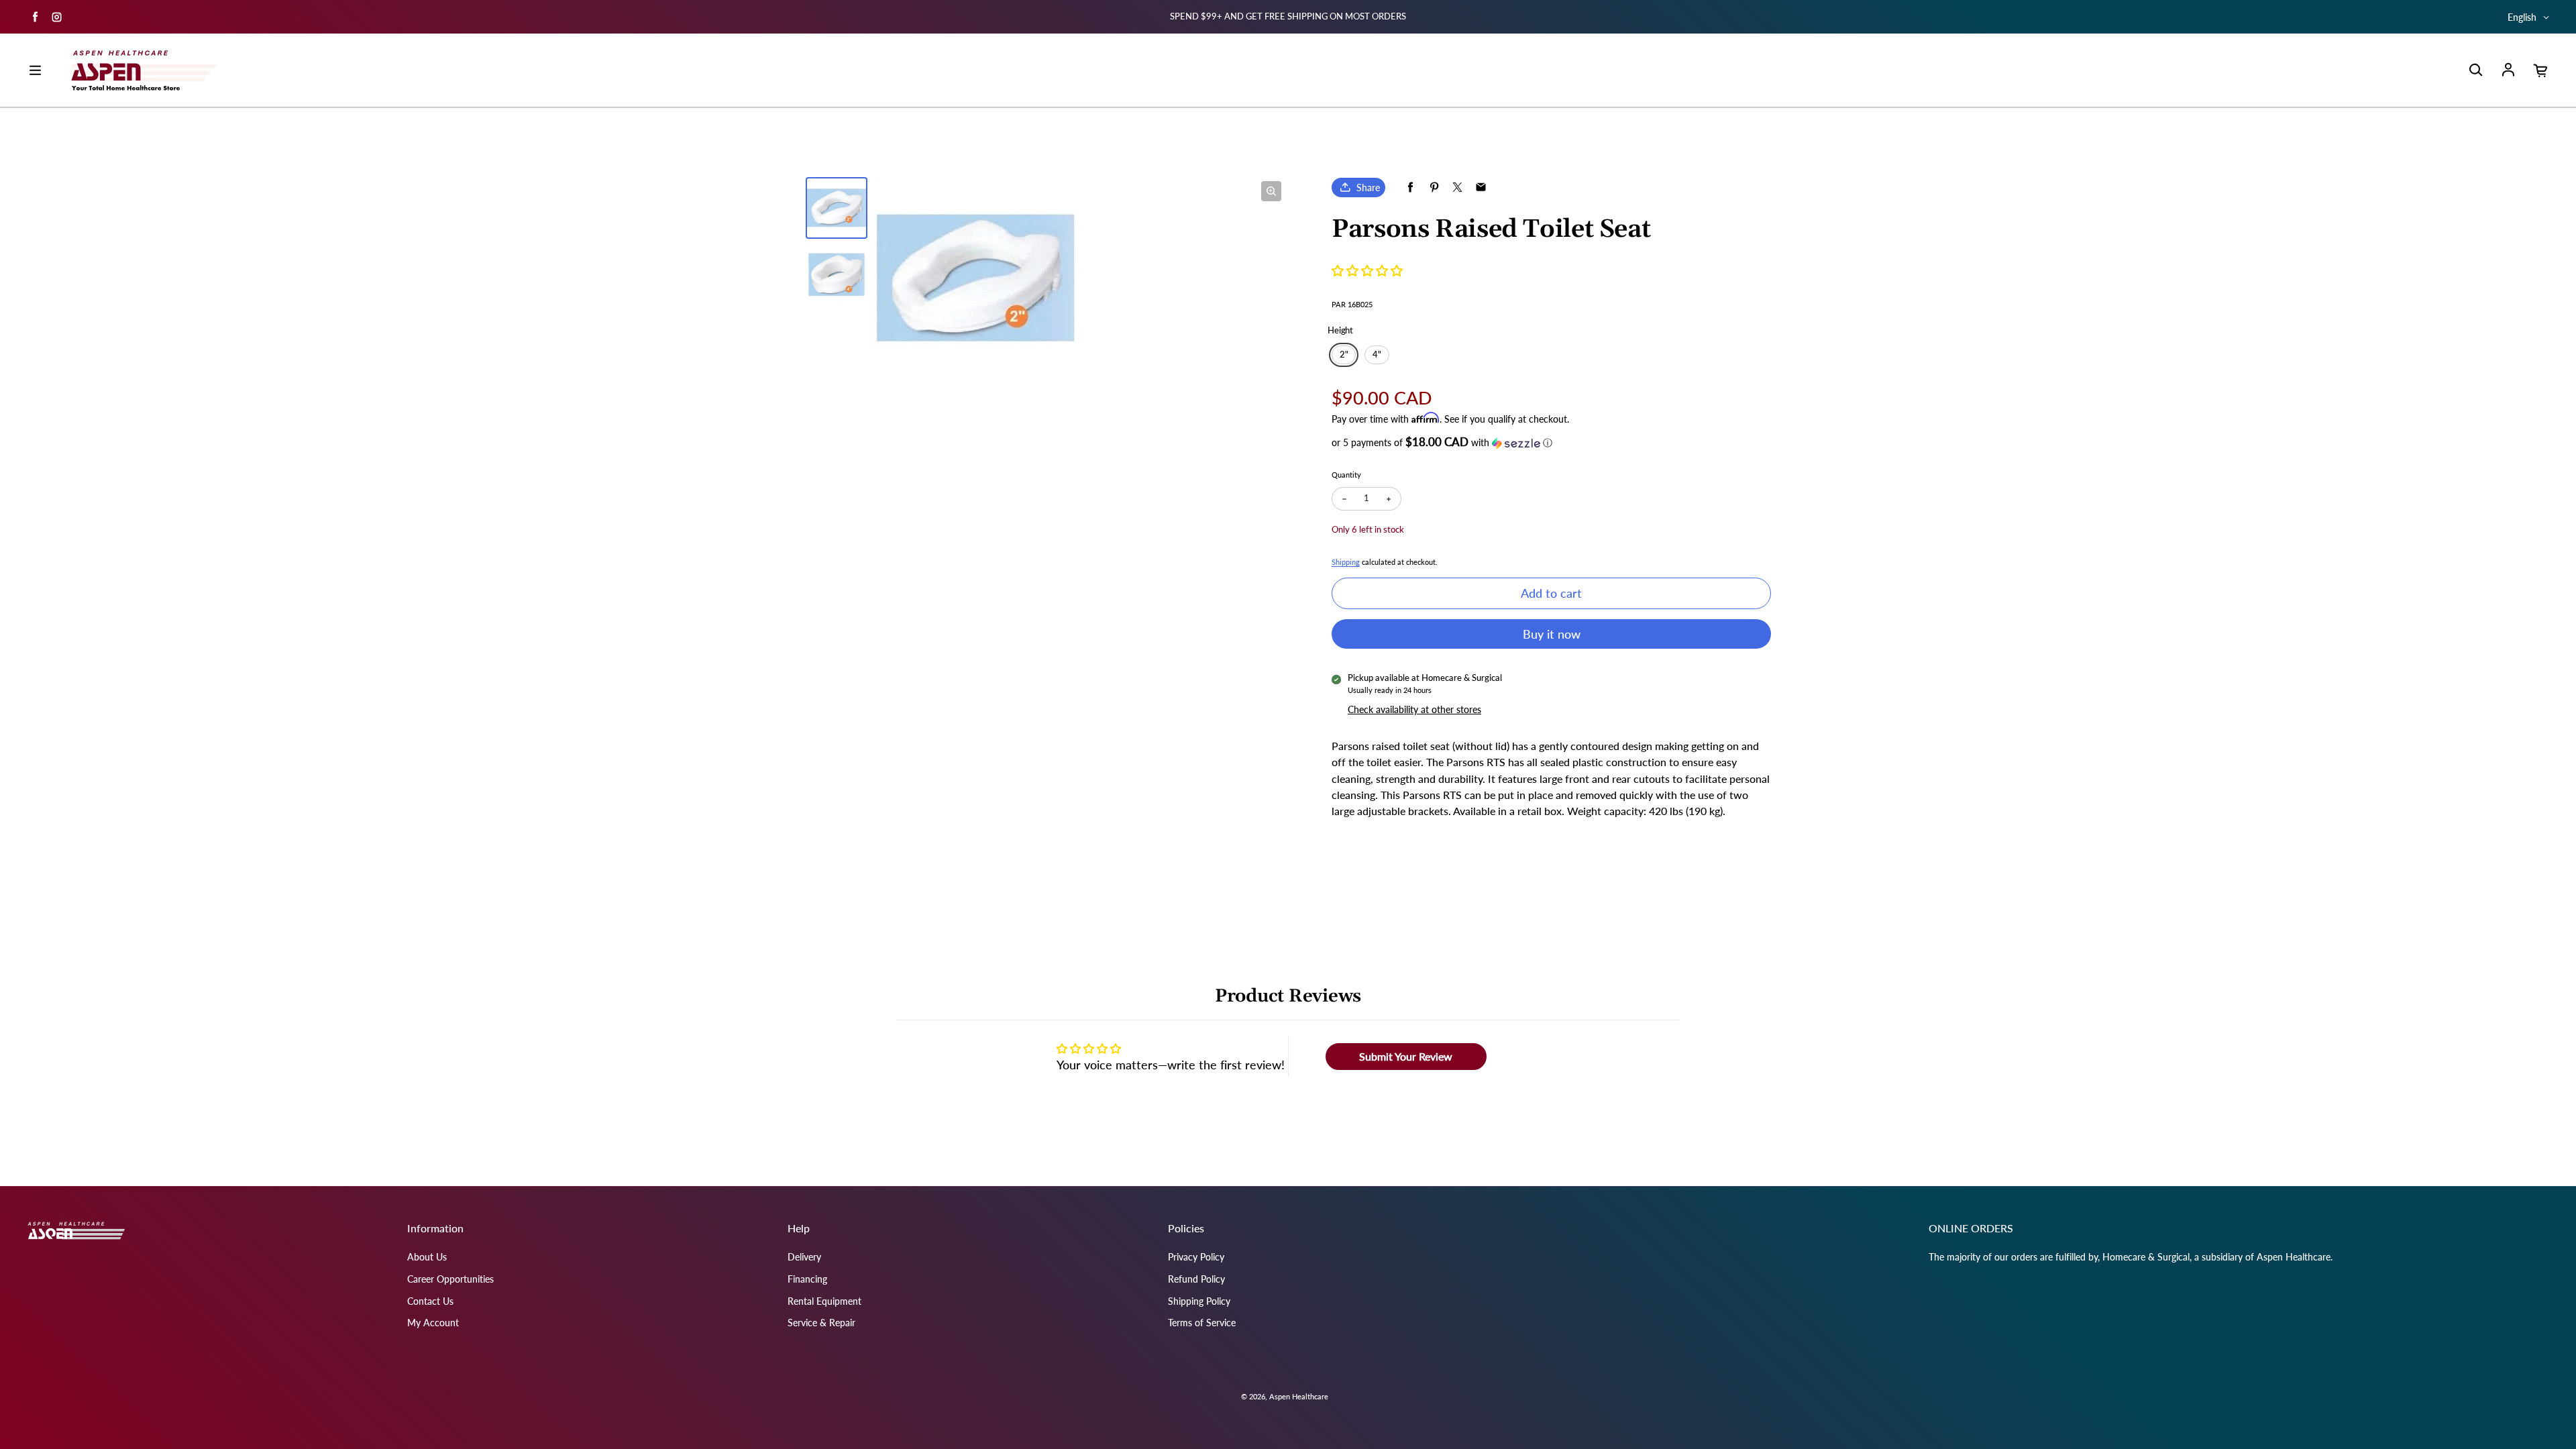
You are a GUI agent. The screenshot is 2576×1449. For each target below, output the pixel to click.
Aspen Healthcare (1299, 1396)
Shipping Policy (1199, 1301)
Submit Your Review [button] (1406, 1056)
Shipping (1346, 562)
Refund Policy (1196, 1279)
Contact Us (430, 1301)
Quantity (1346, 475)
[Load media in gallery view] (837, 208)
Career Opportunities (450, 1279)
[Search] (2475, 70)
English (2522, 17)
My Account (433, 1323)
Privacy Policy (1196, 1257)
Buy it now (1552, 634)
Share (1368, 187)
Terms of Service (1202, 1323)
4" (1377, 355)
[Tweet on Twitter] (1457, 187)
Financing (807, 1279)
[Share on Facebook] (1410, 187)
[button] (1367, 270)
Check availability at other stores (1414, 709)
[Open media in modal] (1271, 191)
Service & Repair (821, 1323)
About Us (427, 1257)
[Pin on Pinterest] (1434, 187)
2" (1344, 355)
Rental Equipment (824, 1301)
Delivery (804, 1257)
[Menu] (35, 70)
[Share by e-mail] (1481, 187)
